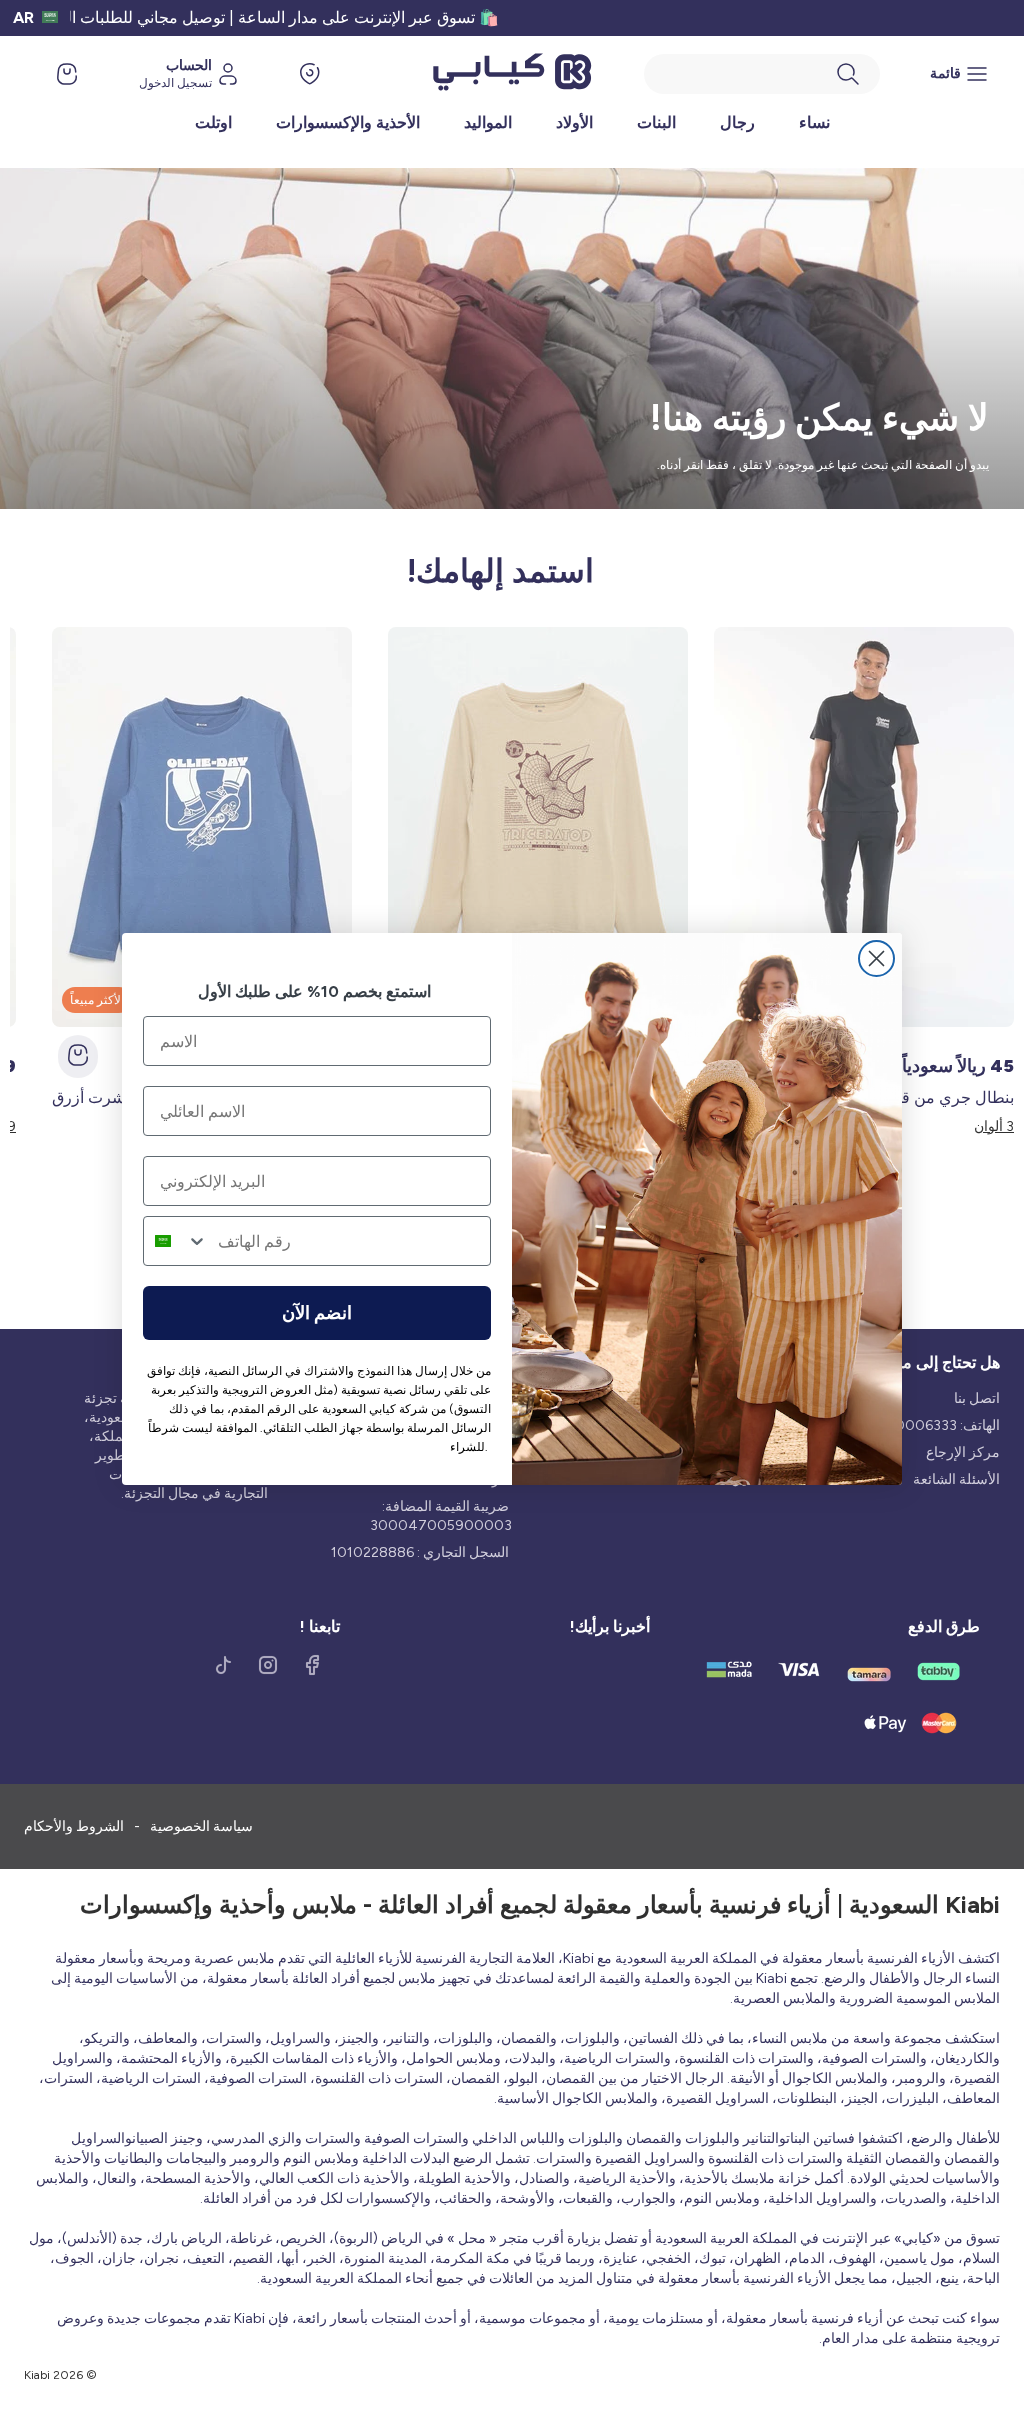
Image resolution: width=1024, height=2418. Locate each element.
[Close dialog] (876, 958)
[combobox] (176, 1241)
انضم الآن (317, 1313)
